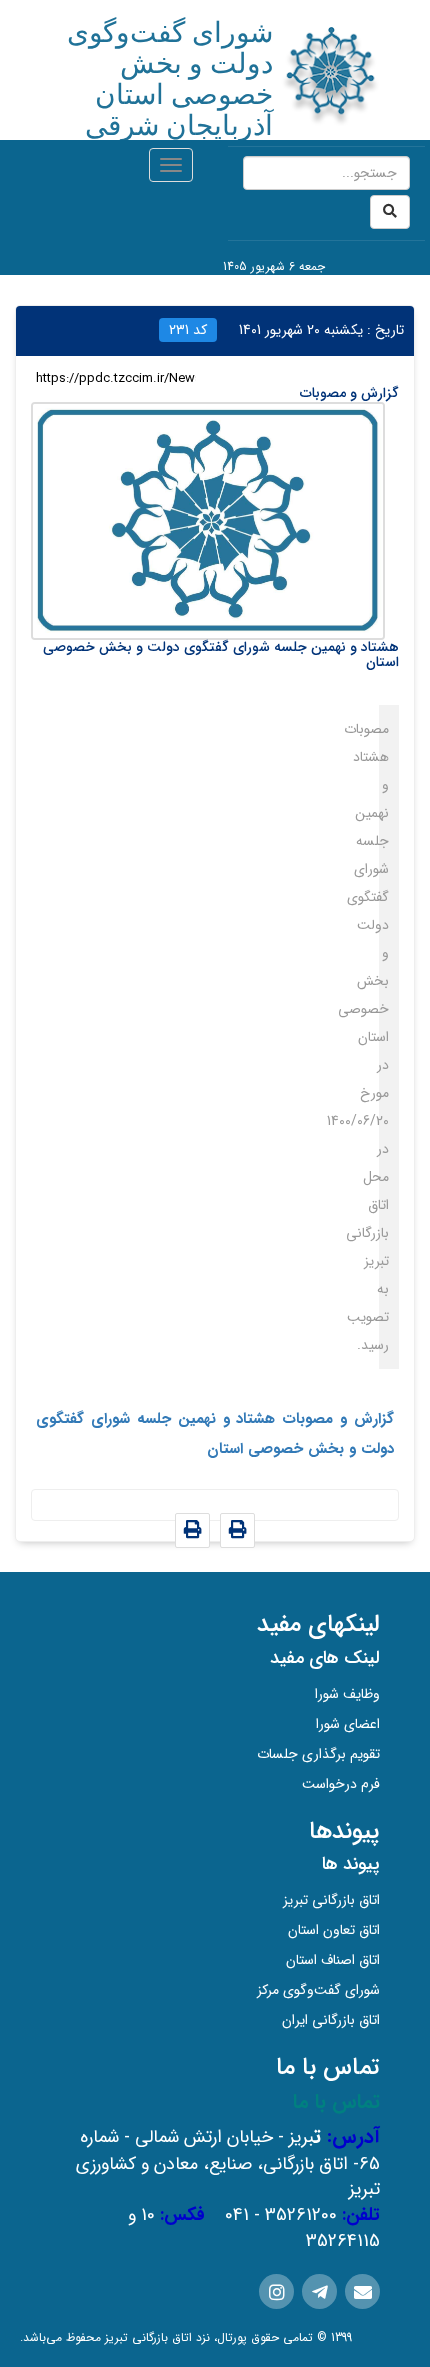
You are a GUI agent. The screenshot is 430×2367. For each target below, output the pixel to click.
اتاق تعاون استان (334, 1930)
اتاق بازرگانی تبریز (331, 1900)
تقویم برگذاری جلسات (318, 1754)
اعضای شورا (348, 1724)
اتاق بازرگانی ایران (331, 2020)
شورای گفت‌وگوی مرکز (318, 1990)
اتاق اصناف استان (333, 1960)
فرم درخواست (341, 1784)
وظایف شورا (347, 1694)
